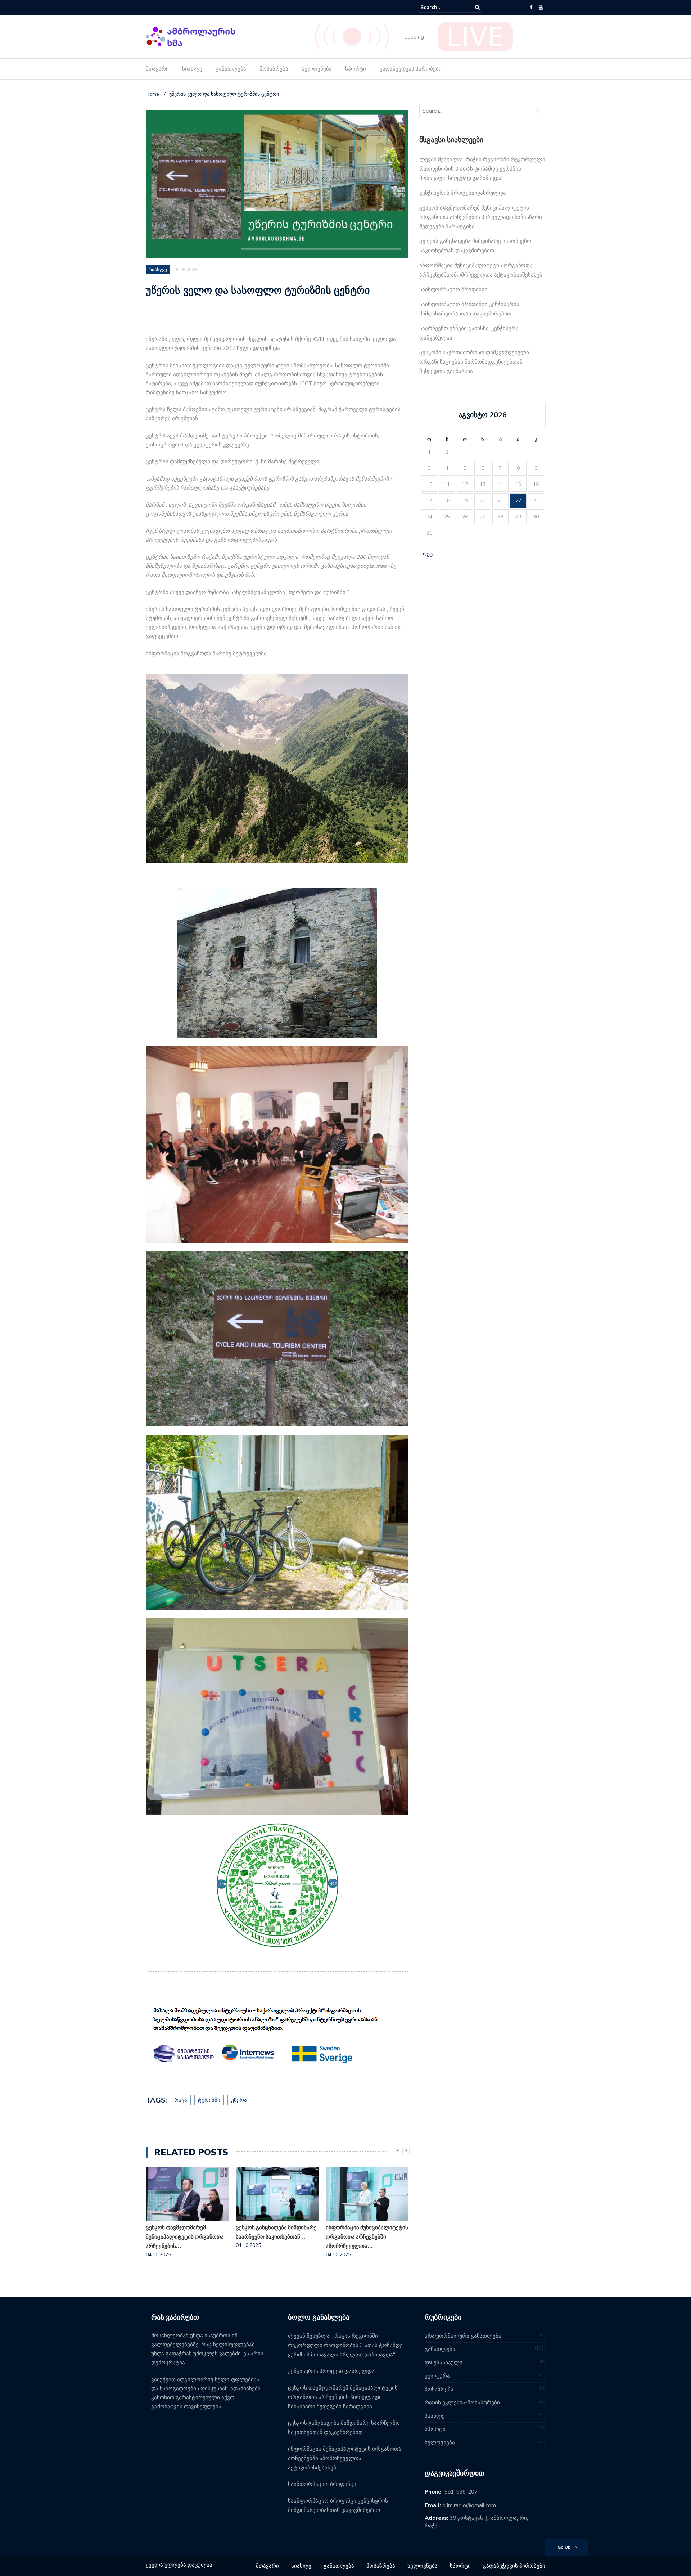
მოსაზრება (274, 69)
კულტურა (437, 2376)
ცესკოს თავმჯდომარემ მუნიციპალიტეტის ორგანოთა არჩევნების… (185, 2237)
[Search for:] (442, 7)
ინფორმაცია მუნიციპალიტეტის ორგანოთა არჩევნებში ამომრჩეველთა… (367, 2237)
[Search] (477, 7)
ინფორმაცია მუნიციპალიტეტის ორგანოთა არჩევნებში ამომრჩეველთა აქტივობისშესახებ (345, 2458)
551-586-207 (461, 2492)
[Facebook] (531, 8)
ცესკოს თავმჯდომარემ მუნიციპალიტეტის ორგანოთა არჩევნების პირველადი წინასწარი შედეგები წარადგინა (481, 217)
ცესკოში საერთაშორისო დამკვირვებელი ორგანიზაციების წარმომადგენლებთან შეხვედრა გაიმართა (474, 362)
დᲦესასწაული (444, 2363)
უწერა (239, 2100)
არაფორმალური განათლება (463, 2336)
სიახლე (192, 69)
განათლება (231, 69)
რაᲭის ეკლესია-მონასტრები (462, 2402)
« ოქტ (426, 554)
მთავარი (157, 69)
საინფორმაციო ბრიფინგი (453, 289)
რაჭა (181, 2100)
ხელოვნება (317, 69)
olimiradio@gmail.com (469, 2505)
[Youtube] (541, 8)
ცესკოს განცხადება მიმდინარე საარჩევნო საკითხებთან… (276, 2232)
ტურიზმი (209, 2100)
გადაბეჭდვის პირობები (410, 69)
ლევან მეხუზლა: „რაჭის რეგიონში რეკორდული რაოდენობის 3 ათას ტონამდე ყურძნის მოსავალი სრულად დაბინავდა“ (482, 169)
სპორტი (356, 69)
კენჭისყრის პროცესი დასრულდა (463, 193)
